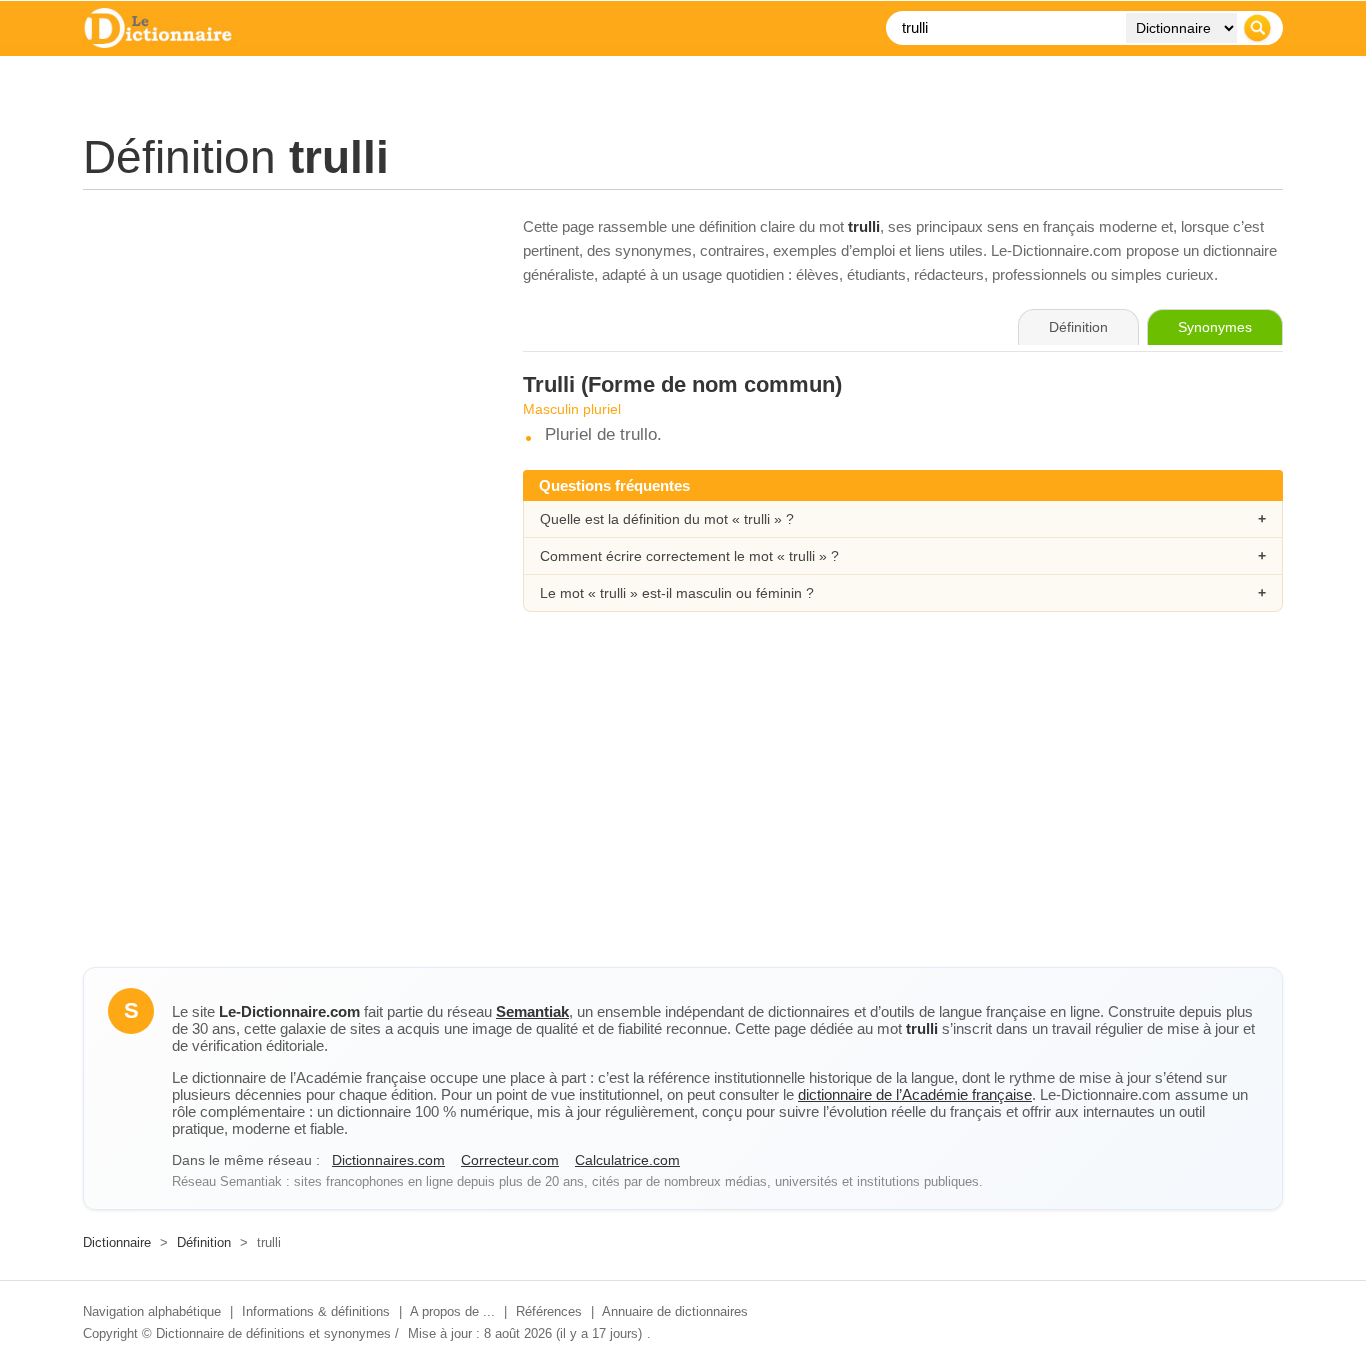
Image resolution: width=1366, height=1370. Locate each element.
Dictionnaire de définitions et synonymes (273, 1333)
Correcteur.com (510, 1160)
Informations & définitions (316, 1311)
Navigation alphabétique (152, 1311)
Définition (204, 1242)
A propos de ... (452, 1311)
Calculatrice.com (627, 1160)
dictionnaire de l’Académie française (915, 1094)
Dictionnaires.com (388, 1160)
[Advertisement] (283, 355)
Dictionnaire (117, 1242)
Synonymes (1215, 327)
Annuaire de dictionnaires (675, 1311)
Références (549, 1311)
